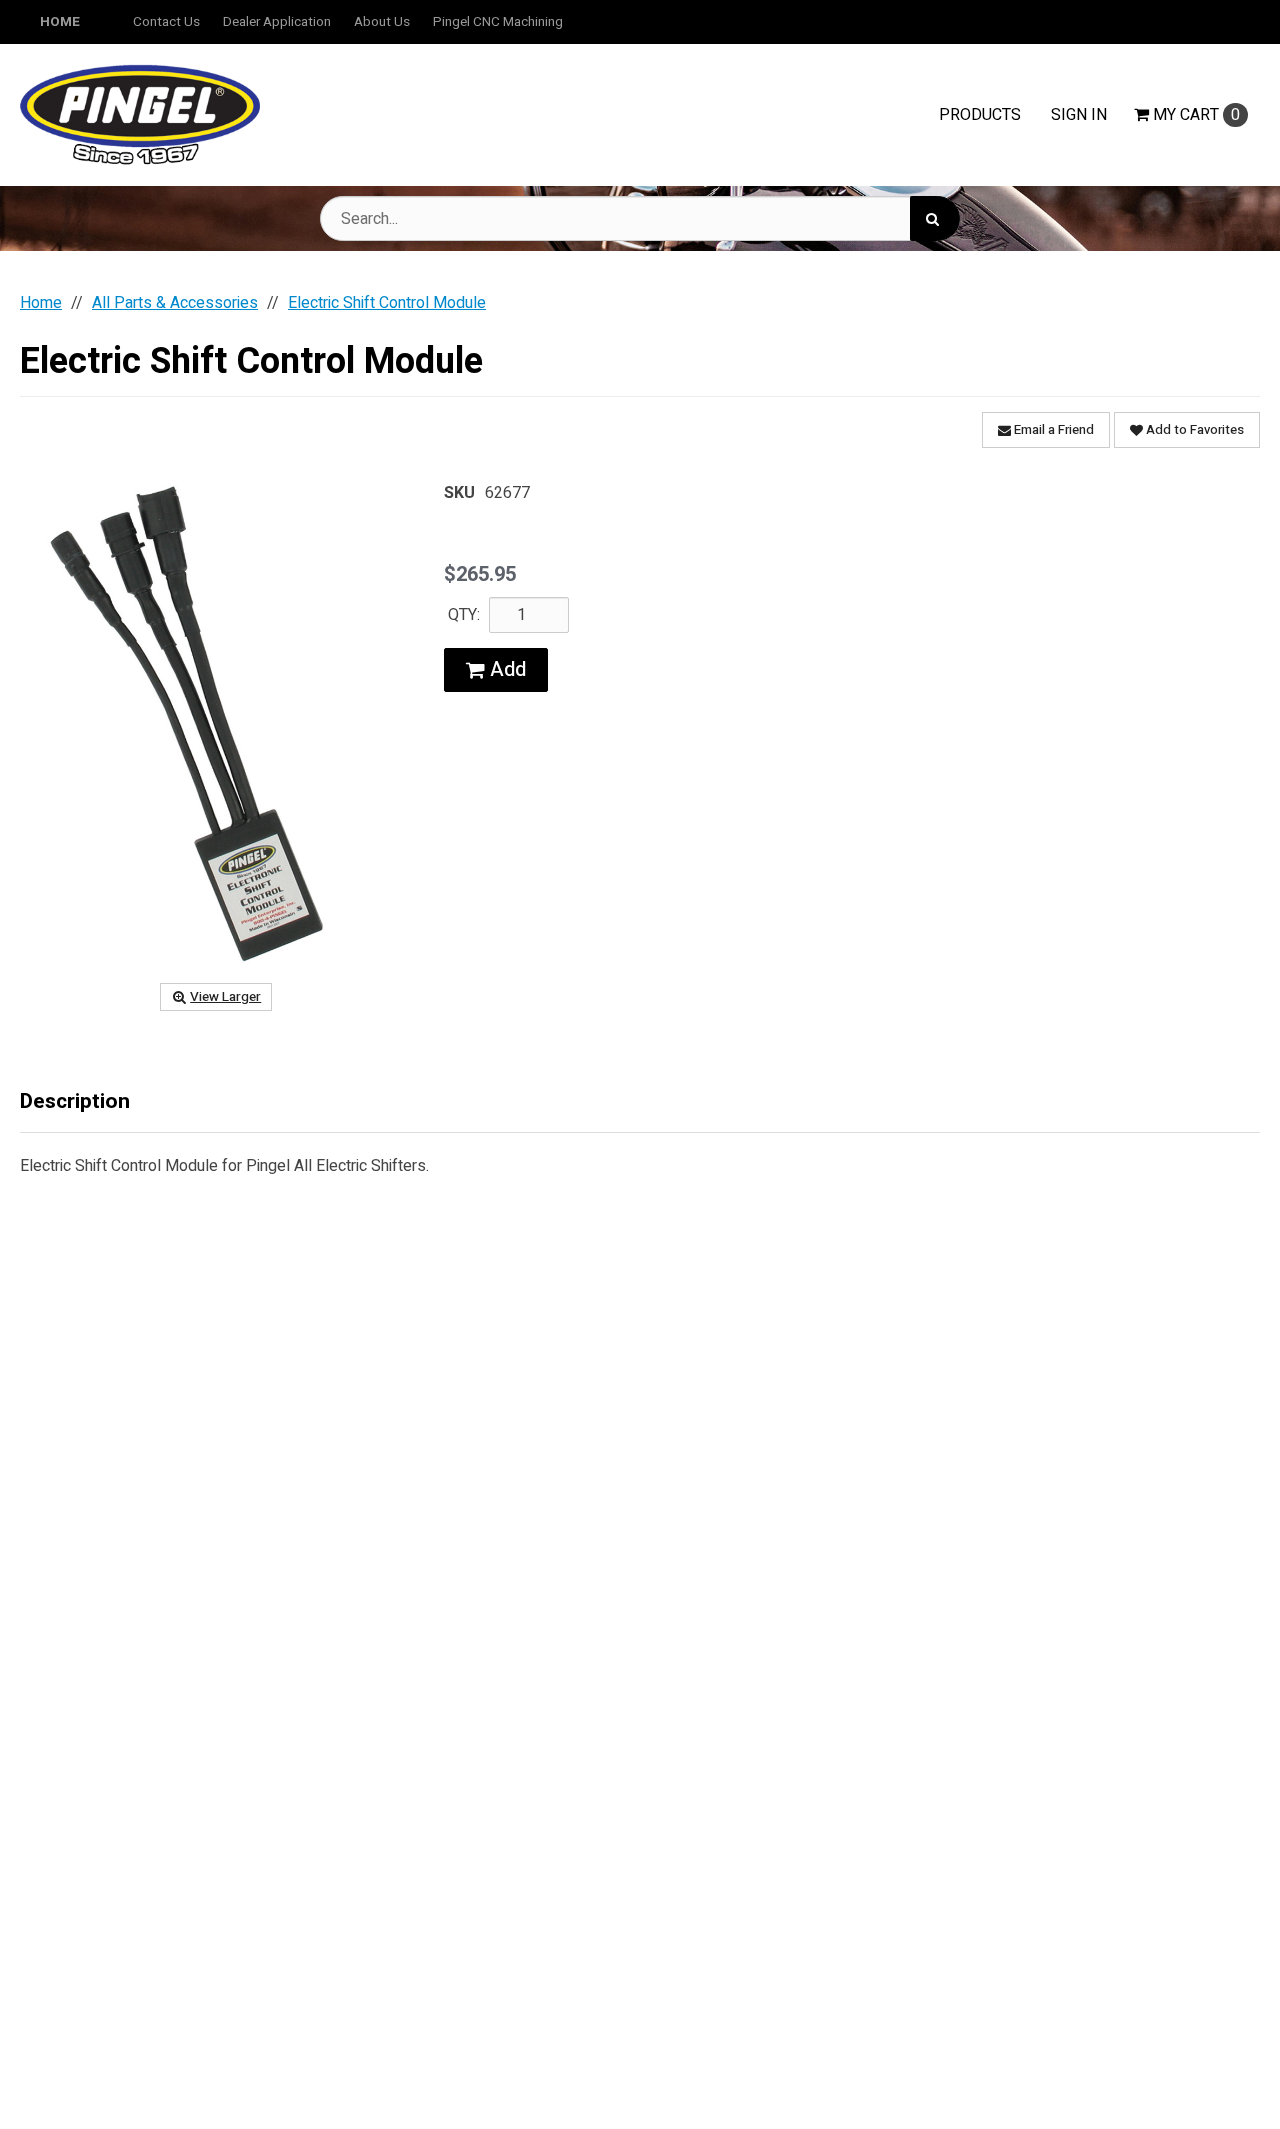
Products (980, 115)
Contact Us (166, 22)
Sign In (1079, 115)
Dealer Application (277, 22)
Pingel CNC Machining (498, 22)
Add (505, 669)
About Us (382, 22)
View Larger (225, 997)
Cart (1196, 115)
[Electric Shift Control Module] (216, 724)
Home (60, 22)
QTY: (464, 615)
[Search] (935, 218)
